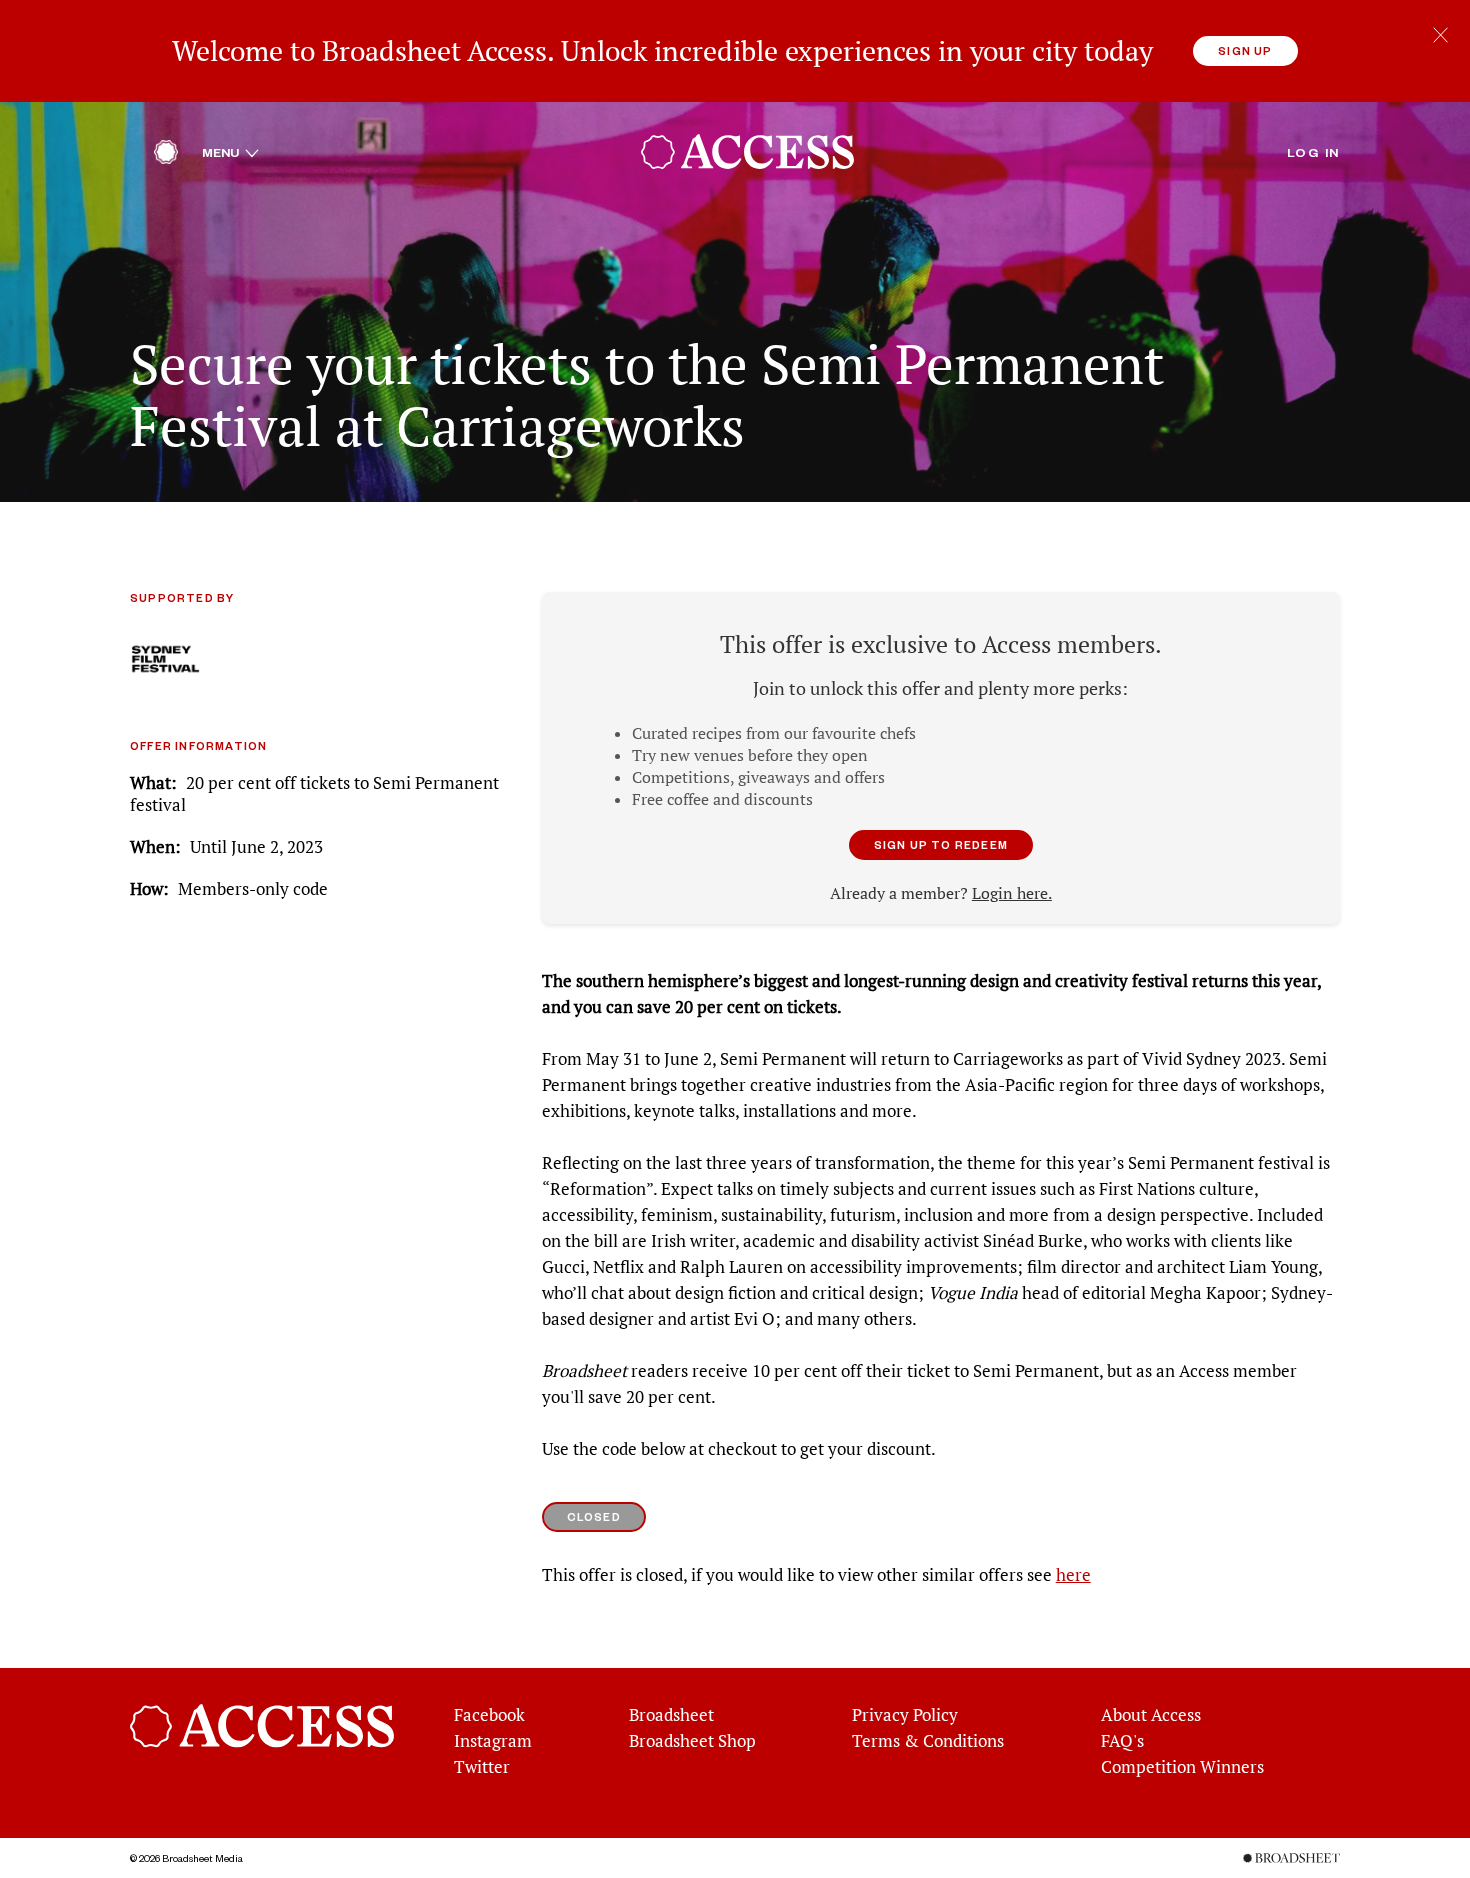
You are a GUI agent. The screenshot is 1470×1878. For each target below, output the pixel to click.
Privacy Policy (905, 1715)
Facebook (489, 1715)
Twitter (482, 1767)
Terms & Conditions (928, 1741)
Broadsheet (671, 1715)
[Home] (166, 157)
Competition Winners (1182, 1767)
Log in (1313, 152)
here (1073, 1575)
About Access (1151, 1715)
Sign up (1245, 50)
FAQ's (1122, 1741)
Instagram (493, 1741)
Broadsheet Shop (692, 1741)
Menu (230, 152)
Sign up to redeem (941, 844)
